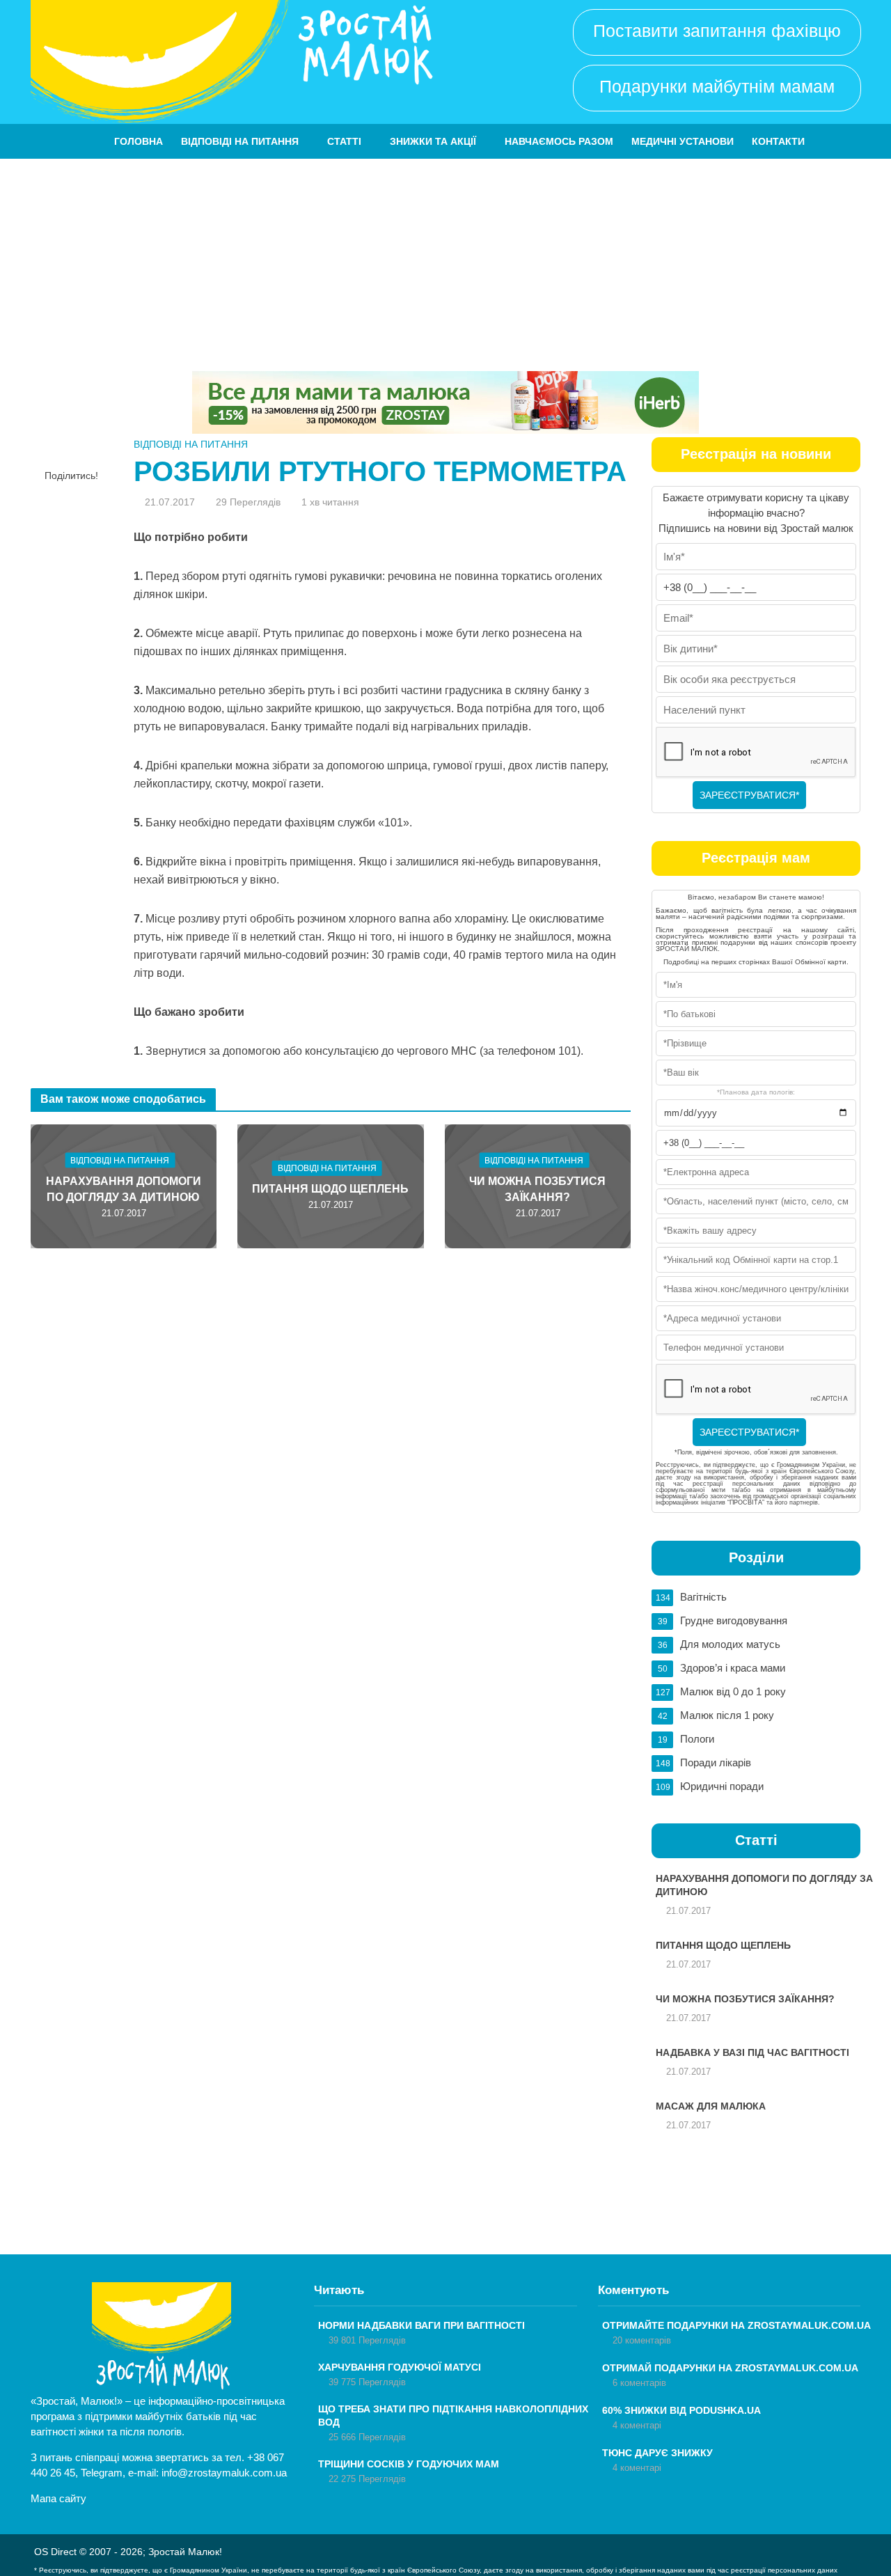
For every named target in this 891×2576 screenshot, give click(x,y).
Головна (139, 141)
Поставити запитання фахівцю (717, 31)
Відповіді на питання (240, 141)
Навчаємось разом (559, 141)
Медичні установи (683, 141)
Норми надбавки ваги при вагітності (421, 2325)
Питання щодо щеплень (330, 1189)
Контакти (778, 141)
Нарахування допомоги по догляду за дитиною (124, 1189)
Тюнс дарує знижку (657, 2453)
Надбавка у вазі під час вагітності (752, 2052)
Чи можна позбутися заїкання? (537, 1189)
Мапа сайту (58, 2498)
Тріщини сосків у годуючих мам (409, 2464)
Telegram (102, 2473)
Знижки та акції (433, 141)
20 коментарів (642, 2340)
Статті (344, 141)
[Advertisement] (445, 263)
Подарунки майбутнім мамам (717, 86)
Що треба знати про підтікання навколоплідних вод (453, 2416)
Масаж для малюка (711, 2106)
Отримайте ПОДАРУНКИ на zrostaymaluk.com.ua (736, 2325)
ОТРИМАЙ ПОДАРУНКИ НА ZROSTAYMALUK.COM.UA (730, 2368)
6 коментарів (639, 2383)
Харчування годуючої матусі (400, 2367)
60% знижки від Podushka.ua (681, 2410)
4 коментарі (637, 2425)
